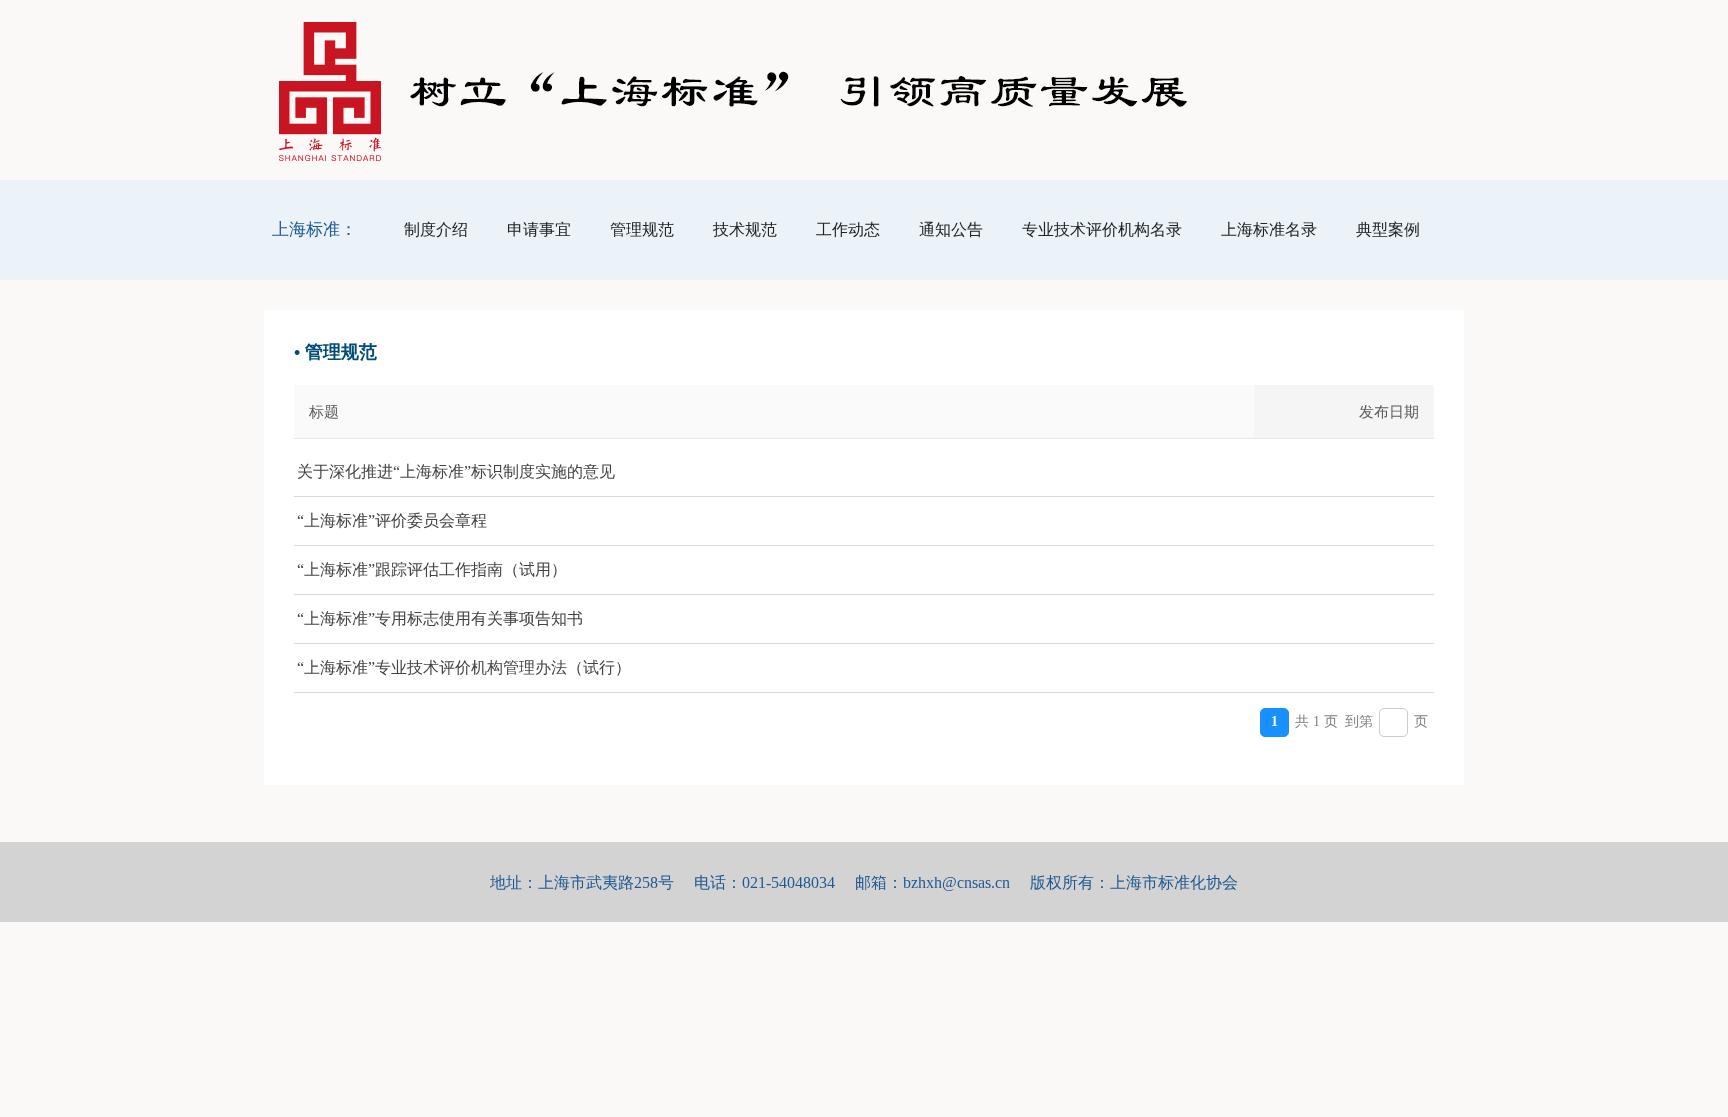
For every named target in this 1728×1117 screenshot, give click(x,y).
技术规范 (745, 229)
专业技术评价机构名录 (1102, 229)
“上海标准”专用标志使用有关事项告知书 (440, 618)
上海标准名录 (1269, 229)
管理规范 (642, 229)
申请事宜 (539, 229)
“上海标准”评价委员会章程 (392, 520)
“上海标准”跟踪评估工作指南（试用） (432, 569)
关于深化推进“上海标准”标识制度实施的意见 (456, 471)
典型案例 (1388, 229)
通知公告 (951, 229)
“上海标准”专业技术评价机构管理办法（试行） (464, 667)
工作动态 (848, 229)
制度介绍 (436, 229)
